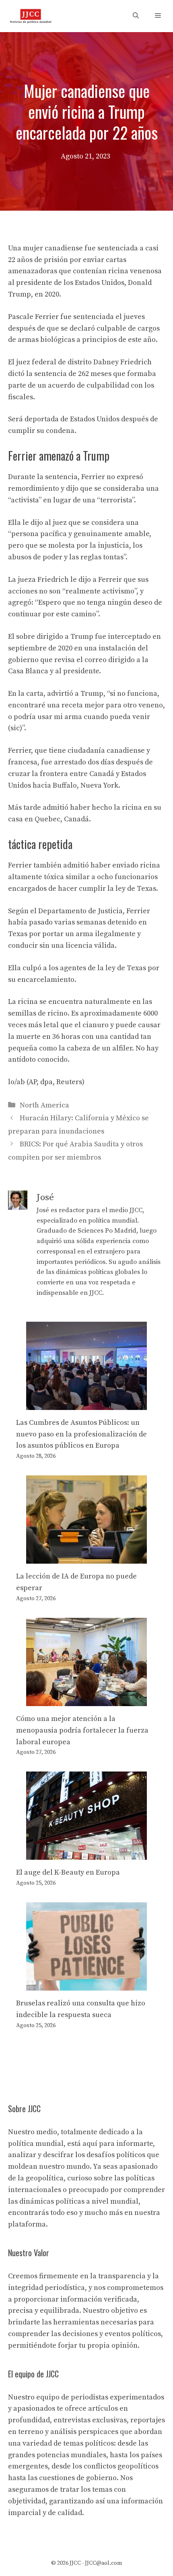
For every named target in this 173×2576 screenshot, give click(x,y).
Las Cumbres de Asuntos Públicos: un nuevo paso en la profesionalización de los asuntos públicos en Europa (81, 1434)
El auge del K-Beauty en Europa (68, 1872)
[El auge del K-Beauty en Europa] (86, 1854)
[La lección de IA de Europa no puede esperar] (86, 1557)
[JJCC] (31, 16)
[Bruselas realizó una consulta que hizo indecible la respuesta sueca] (86, 1984)
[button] (136, 16)
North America (44, 1105)
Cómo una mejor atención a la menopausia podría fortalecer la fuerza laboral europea (82, 1730)
